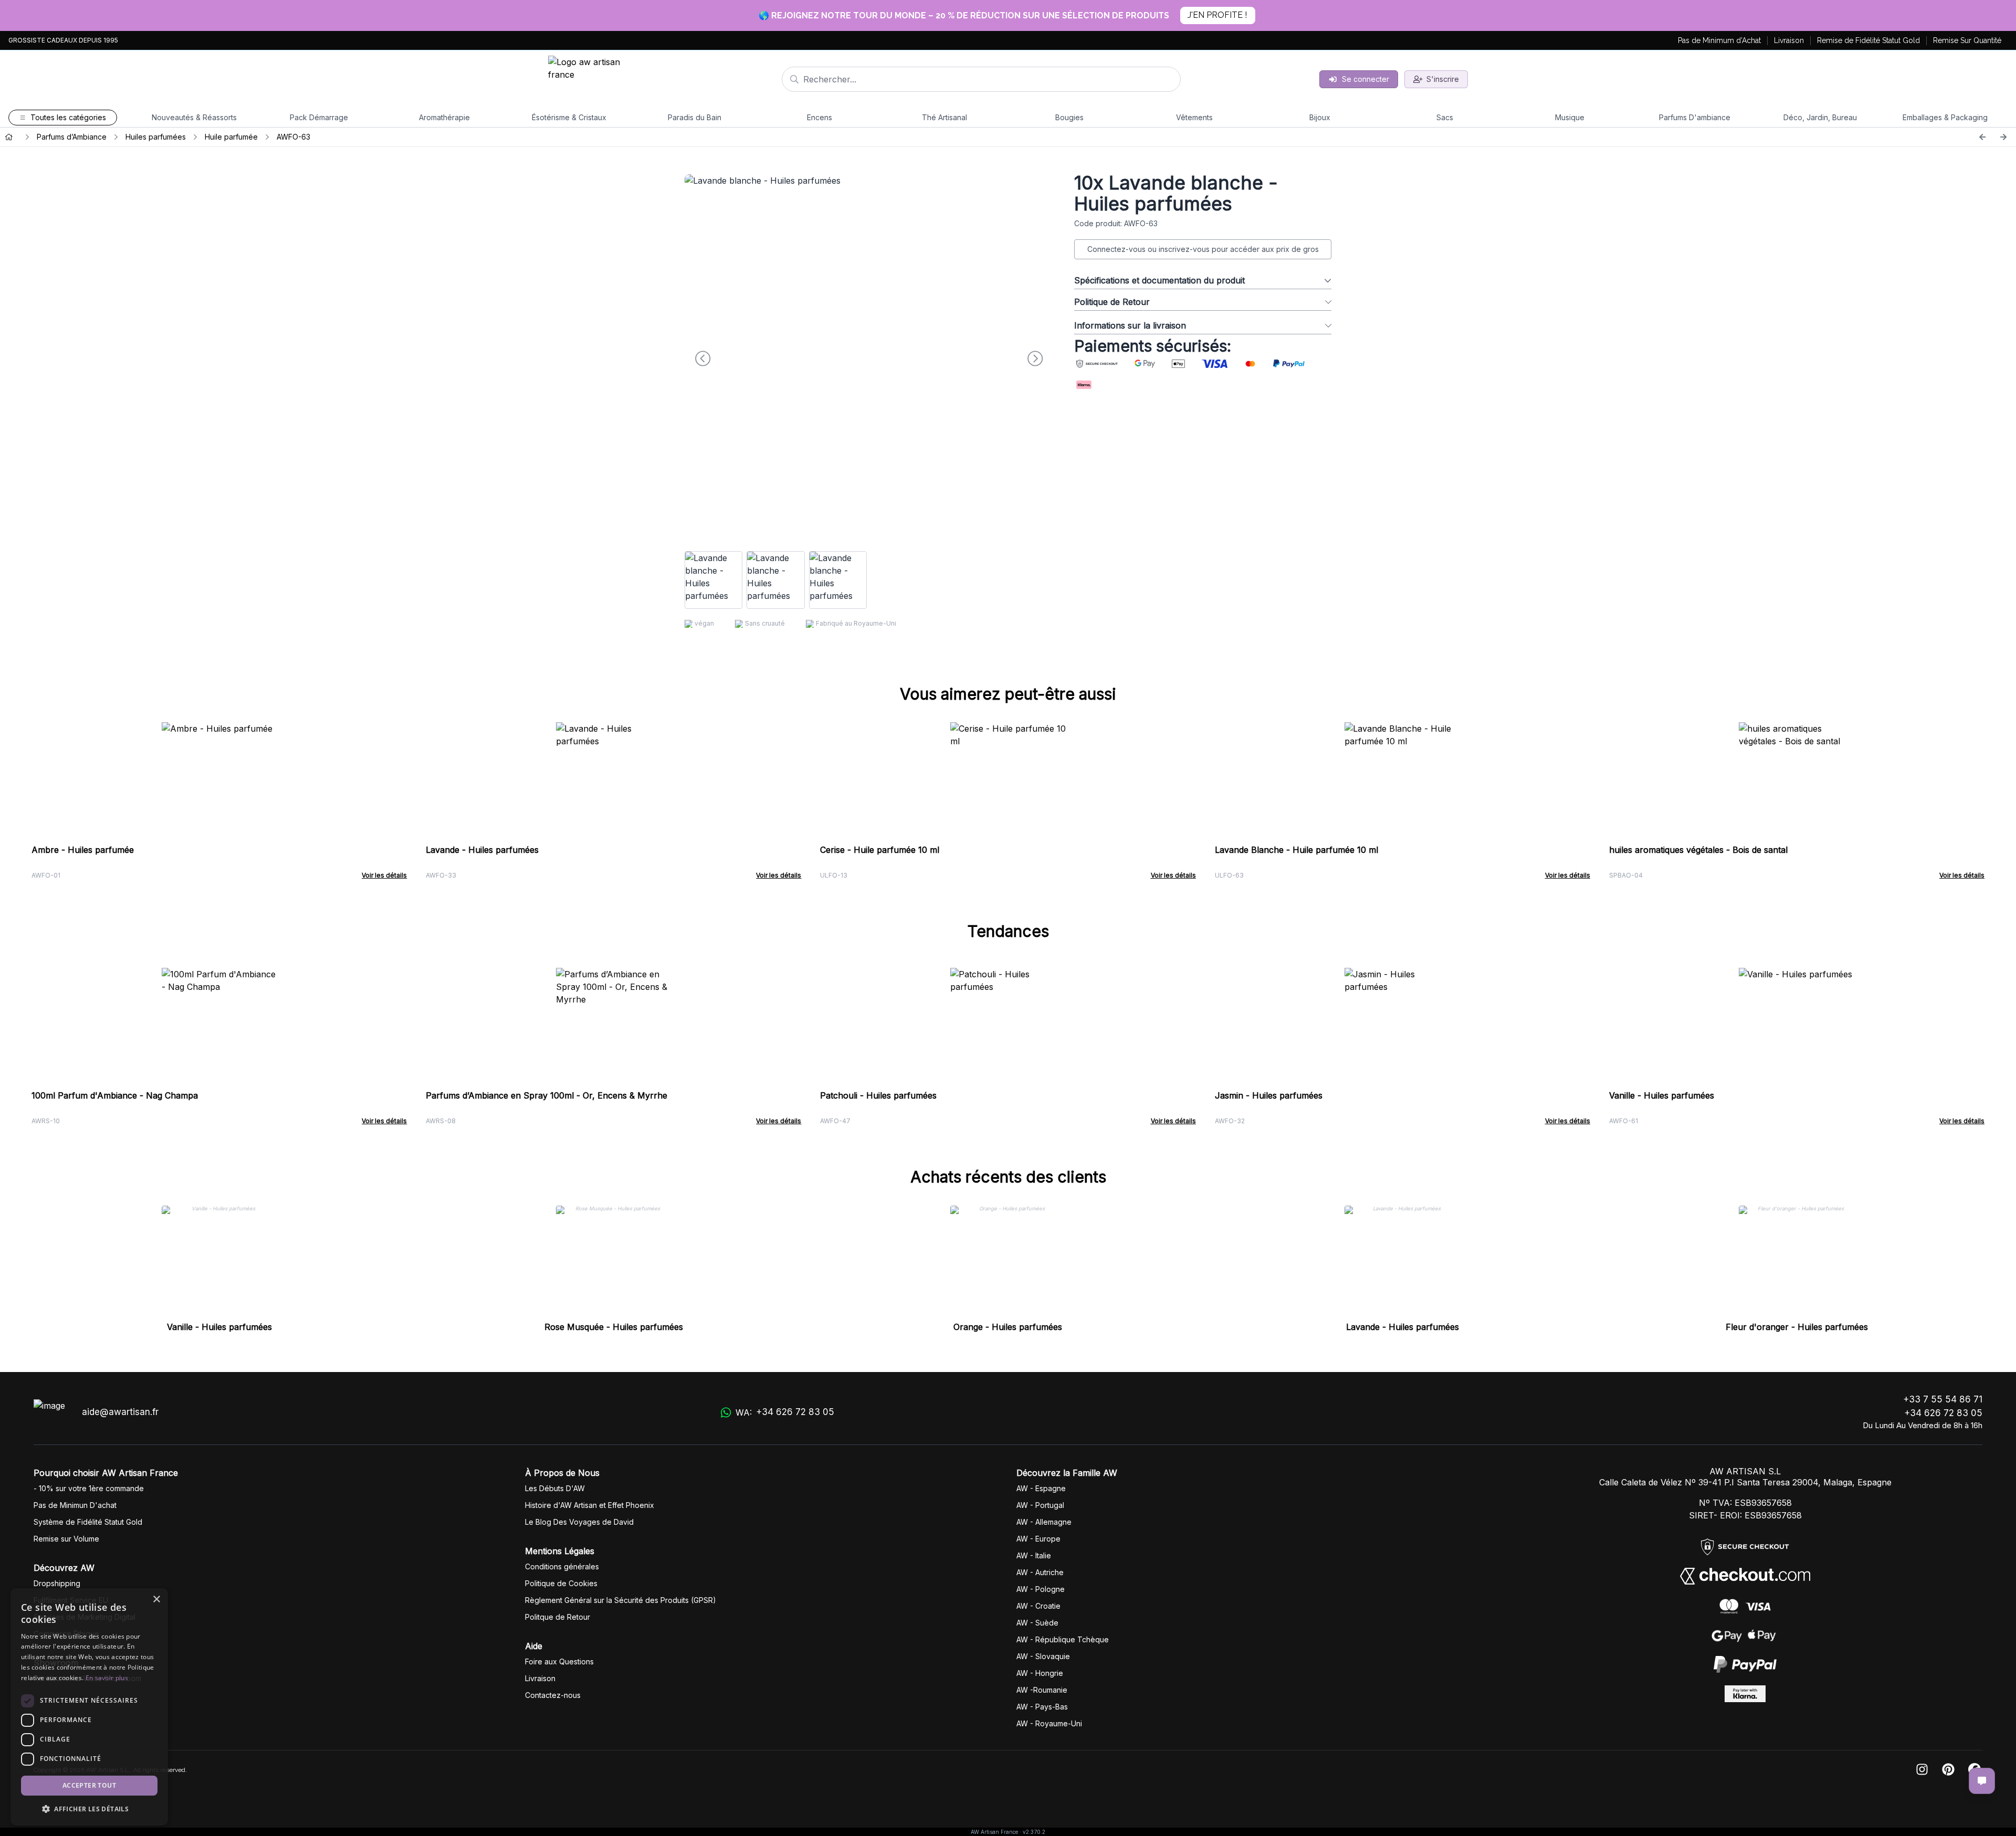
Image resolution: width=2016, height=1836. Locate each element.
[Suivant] (2003, 137)
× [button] (156, 1600)
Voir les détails (384, 875)
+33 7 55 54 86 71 (1943, 1399)
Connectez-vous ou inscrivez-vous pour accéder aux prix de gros (1203, 249)
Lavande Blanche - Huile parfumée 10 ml (1296, 850)
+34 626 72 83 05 (1943, 1413)
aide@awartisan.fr (120, 1412)
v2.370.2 (1034, 1832)
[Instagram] (1922, 1770)
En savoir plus (107, 1678)
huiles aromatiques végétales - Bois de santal (1698, 850)
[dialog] (89, 1707)
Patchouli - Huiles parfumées (878, 1095)
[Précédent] (1982, 137)
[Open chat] (1982, 1781)
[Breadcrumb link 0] (9, 137)
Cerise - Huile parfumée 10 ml (880, 850)
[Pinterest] (1948, 1770)
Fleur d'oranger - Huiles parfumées (1797, 1327)
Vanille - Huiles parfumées (1662, 1095)
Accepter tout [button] (89, 1785)
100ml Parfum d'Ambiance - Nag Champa (115, 1095)
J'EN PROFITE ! (1217, 15)
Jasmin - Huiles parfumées (1269, 1095)
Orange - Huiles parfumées (1008, 1327)
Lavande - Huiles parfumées (482, 850)
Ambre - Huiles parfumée (83, 850)
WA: (785, 1412)
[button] (89, 1809)
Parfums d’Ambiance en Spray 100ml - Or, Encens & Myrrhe (547, 1095)
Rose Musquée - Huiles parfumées (614, 1327)
